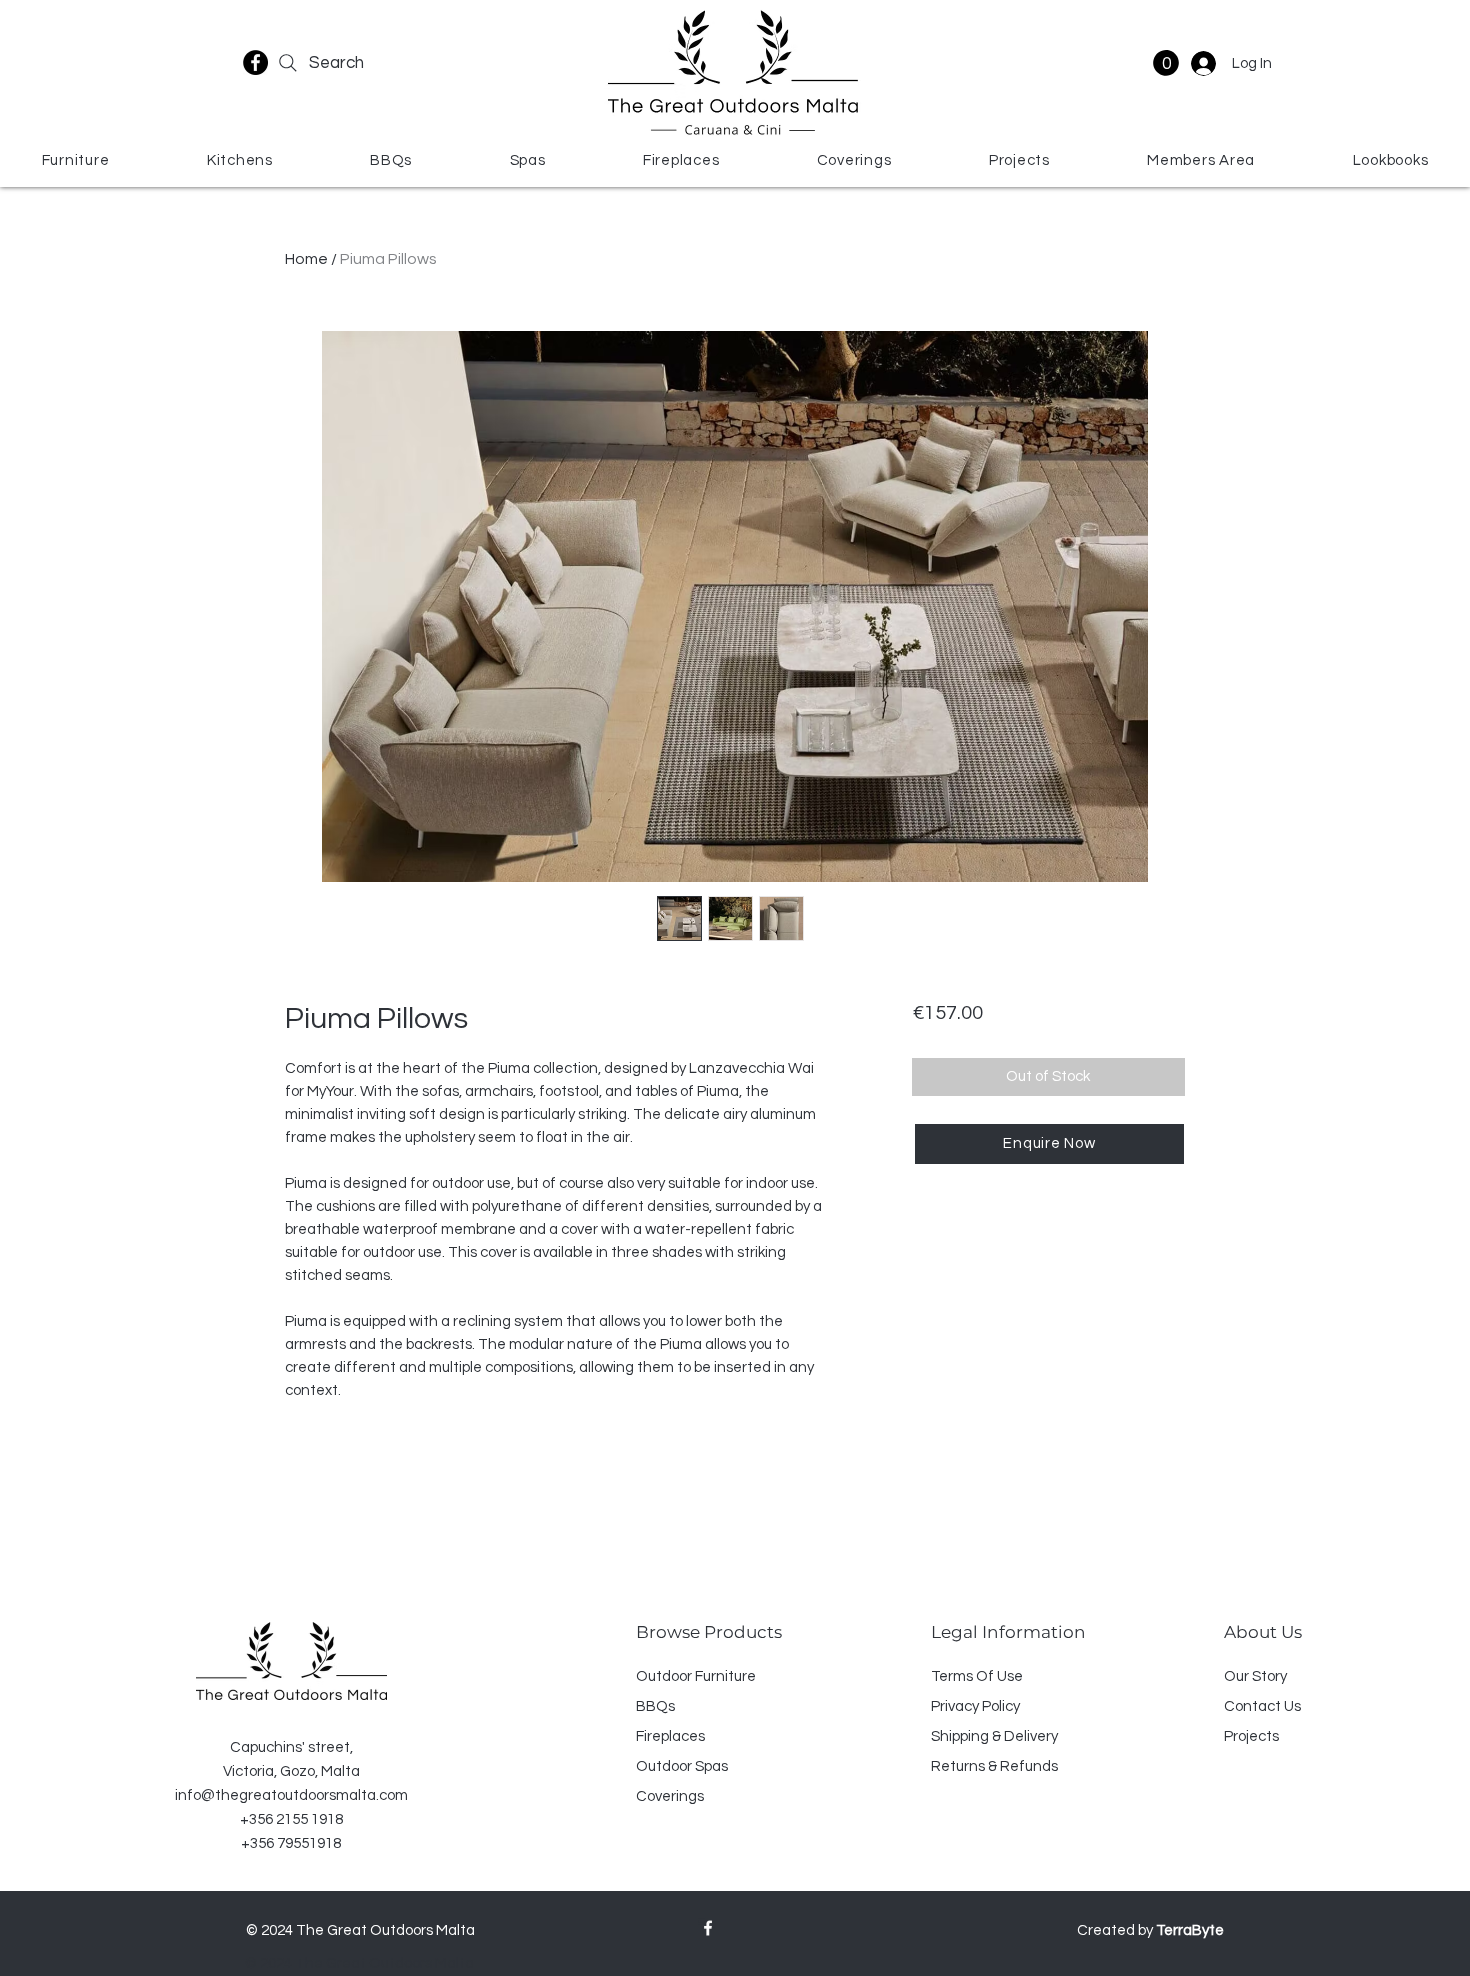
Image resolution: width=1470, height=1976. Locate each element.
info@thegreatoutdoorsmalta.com (291, 1795)
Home (306, 259)
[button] (1166, 63)
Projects (1251, 1736)
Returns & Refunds (994, 1766)
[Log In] (1202, 63)
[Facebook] (255, 62)
